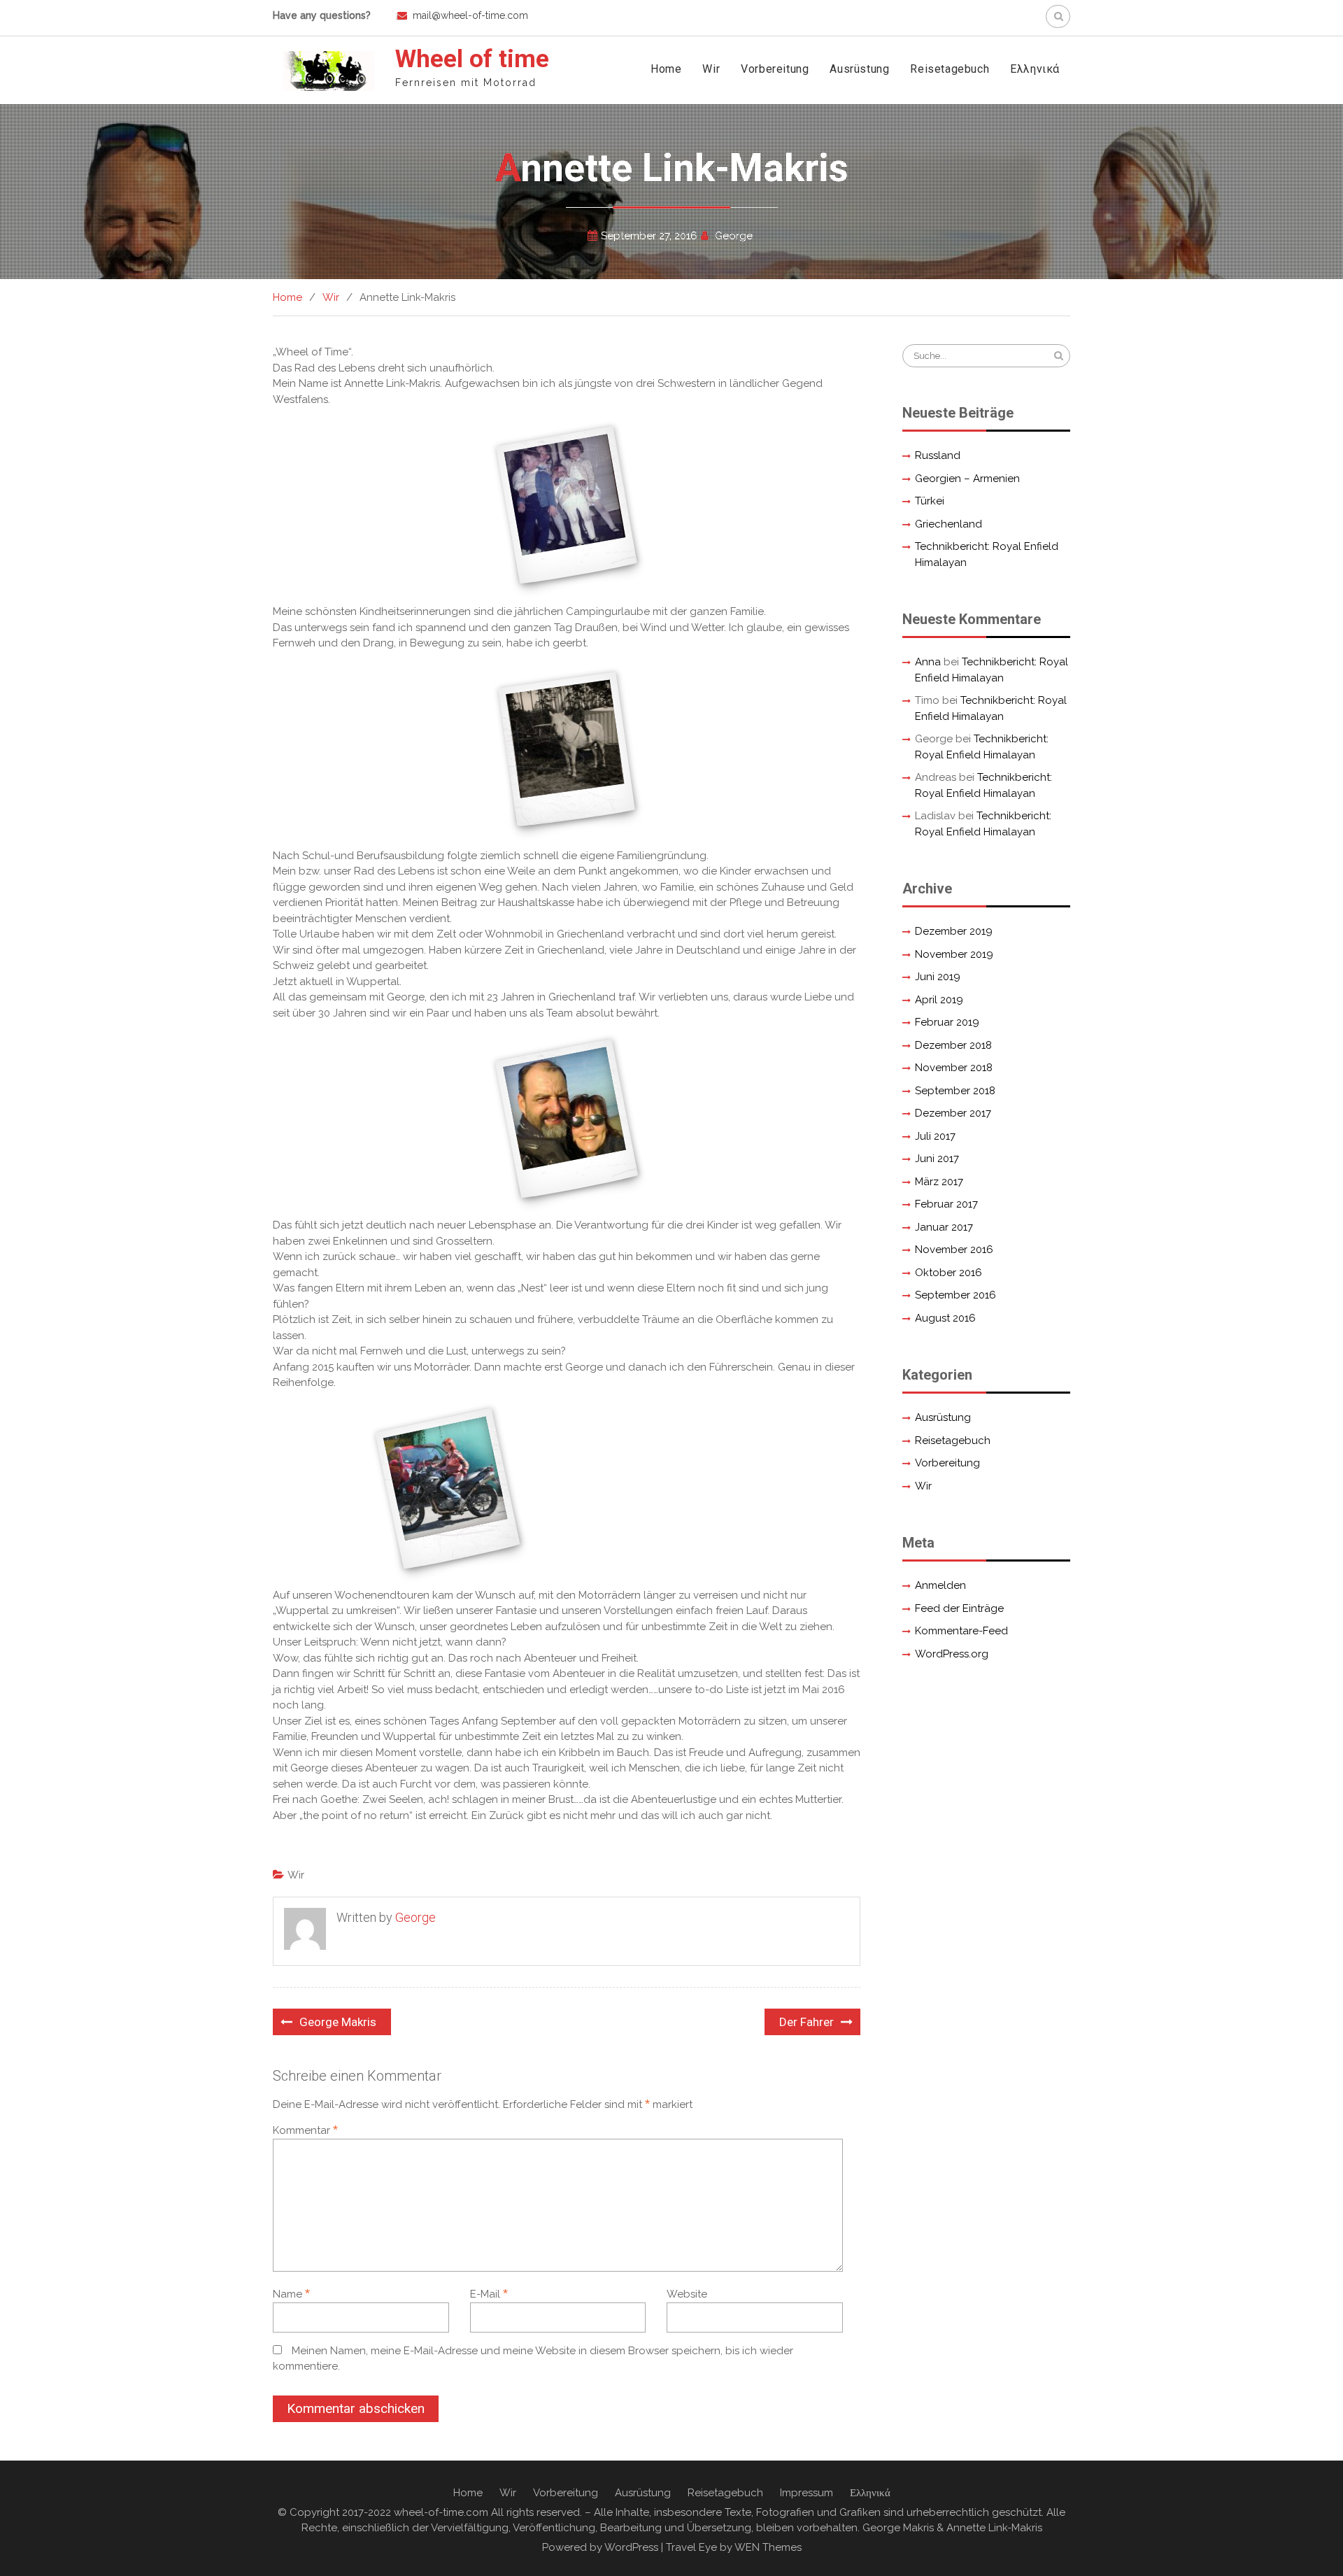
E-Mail (489, 2294)
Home (666, 69)
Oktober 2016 (948, 1273)
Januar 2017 (944, 1227)
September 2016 (955, 1295)
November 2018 (954, 1068)
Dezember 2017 (953, 1113)
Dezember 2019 (954, 931)
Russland (938, 455)
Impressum (806, 2493)
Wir (711, 69)
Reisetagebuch (950, 69)
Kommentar (305, 2130)
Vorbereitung (775, 69)
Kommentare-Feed (961, 1631)
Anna (928, 662)
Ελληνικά (1035, 69)
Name (291, 2294)
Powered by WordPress (600, 2547)
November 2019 (954, 954)
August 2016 (945, 1318)
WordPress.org (952, 1654)
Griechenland (948, 524)
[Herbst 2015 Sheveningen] (566, 1119)
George (734, 236)
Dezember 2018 (953, 1045)
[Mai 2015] (448, 1489)
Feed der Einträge (959, 1608)
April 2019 (939, 1000)
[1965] (567, 750)
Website (687, 2294)
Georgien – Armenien (967, 479)
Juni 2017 (937, 1159)
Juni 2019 (938, 977)
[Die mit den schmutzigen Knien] (567, 505)
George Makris (338, 2022)
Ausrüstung (859, 69)
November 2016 (954, 1250)
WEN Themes (768, 2547)
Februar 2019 (947, 1022)
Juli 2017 (935, 1136)
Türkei (930, 501)
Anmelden (940, 1585)
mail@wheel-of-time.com (470, 15)
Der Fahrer (806, 2022)
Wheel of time (472, 59)
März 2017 (939, 1182)
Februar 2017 (946, 1204)
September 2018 (955, 1091)
